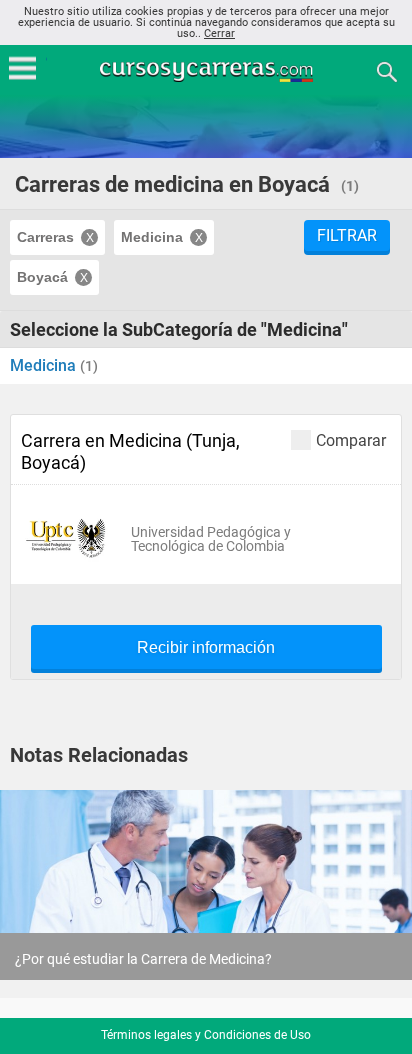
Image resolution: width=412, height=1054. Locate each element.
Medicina (45, 365)
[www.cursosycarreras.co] (208, 70)
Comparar (351, 440)
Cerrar (219, 33)
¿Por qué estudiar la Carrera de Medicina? (143, 959)
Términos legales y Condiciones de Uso (206, 1035)
